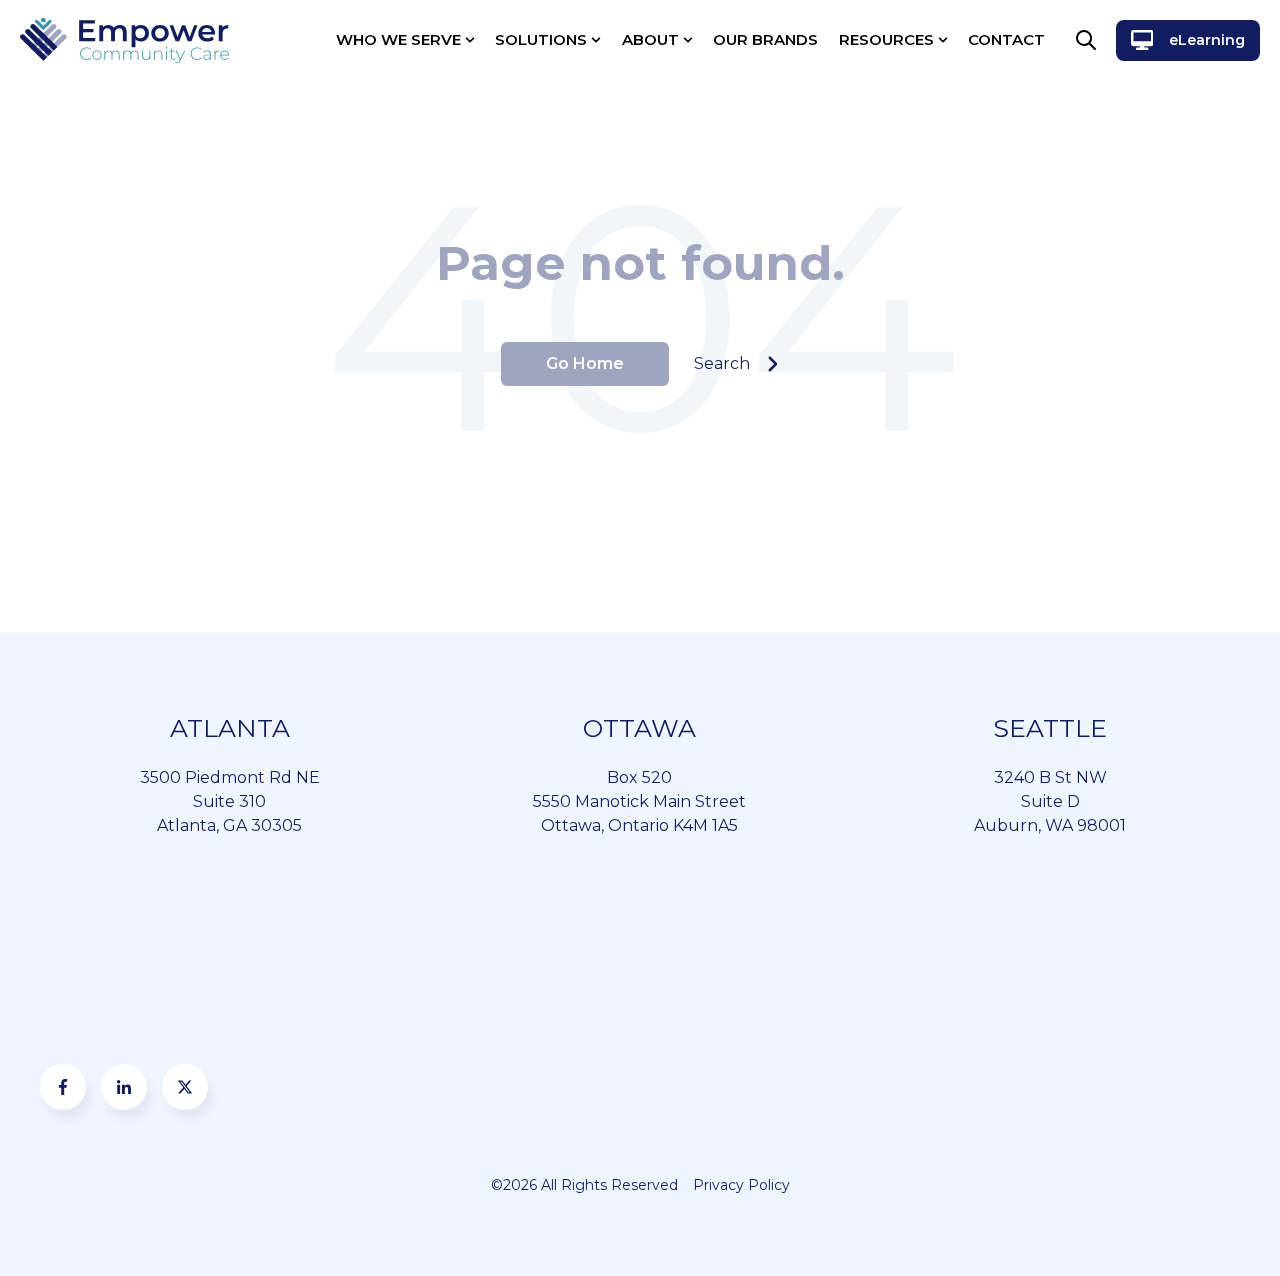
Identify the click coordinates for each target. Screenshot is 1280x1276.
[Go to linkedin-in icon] (124, 1087)
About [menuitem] (650, 39)
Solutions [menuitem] (541, 39)
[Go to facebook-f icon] (63, 1087)
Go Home (585, 363)
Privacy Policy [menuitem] (741, 1185)
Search (722, 363)
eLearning (1207, 40)
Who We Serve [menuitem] (398, 39)
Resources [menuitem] (886, 39)
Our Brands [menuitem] (765, 39)
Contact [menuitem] (1006, 39)
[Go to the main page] (125, 40)
